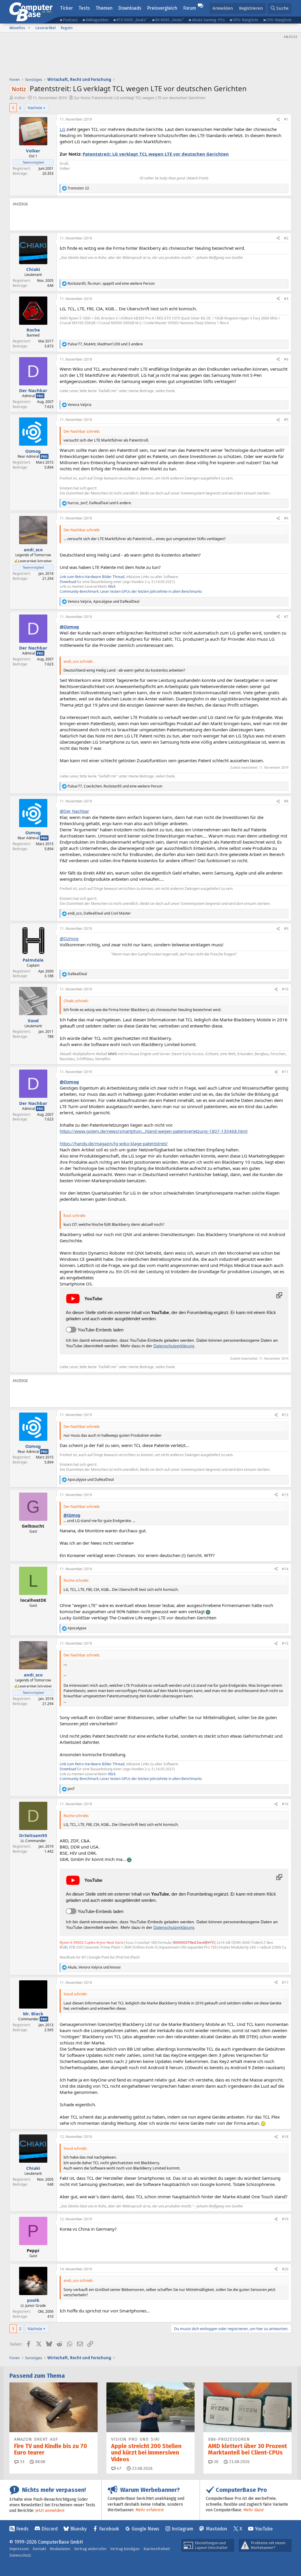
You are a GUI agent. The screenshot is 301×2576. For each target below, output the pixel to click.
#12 (285, 1415)
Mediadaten (60, 2549)
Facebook (109, 2529)
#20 (285, 2269)
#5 (286, 420)
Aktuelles (17, 28)
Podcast (70, 20)
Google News (146, 2529)
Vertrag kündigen (125, 2549)
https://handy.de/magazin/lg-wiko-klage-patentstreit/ (114, 1143)
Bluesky (78, 2529)
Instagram (183, 2529)
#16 (285, 1804)
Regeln (67, 28)
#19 (285, 2219)
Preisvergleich (162, 8)
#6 (286, 518)
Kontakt (39, 2549)
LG (62, 129)
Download (68, 582)
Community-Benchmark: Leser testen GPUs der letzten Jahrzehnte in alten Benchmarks (131, 591)
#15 (285, 1643)
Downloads (130, 8)
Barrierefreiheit (157, 2549)
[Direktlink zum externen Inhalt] (279, 1295)
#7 (286, 617)
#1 (286, 119)
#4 (286, 359)
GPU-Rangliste (246, 20)
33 (21, 2462)
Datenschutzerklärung (174, 1346)
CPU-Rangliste (279, 20)
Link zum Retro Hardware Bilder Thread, (92, 577)
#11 (285, 1072)
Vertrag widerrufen (90, 2549)
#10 (285, 989)
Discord (50, 2529)
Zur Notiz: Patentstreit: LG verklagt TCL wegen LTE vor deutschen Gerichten (140, 98)
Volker (20, 98)
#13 (285, 1495)
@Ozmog (69, 627)
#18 (285, 2137)
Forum (190, 8)
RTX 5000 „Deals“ (132, 20)
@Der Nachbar (74, 811)
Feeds (22, 2529)
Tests (84, 8)
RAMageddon (97, 20)
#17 (285, 1983)
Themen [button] (104, 8)
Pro (40, 396)
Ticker (66, 8)
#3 (286, 299)
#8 (286, 801)
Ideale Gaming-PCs (208, 20)
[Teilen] (278, 120)
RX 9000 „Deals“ (169, 20)
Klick (112, 586)
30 (215, 2462)
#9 (286, 929)
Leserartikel (46, 28)
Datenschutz (20, 2555)
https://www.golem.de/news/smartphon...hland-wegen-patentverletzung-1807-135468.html (154, 1131)
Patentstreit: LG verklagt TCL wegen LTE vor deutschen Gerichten (156, 154)
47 (118, 2468)
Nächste (35, 108)
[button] (29, 28)
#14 (285, 1569)
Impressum (19, 2549)
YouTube (264, 2529)
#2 (286, 238)
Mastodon (217, 2529)
